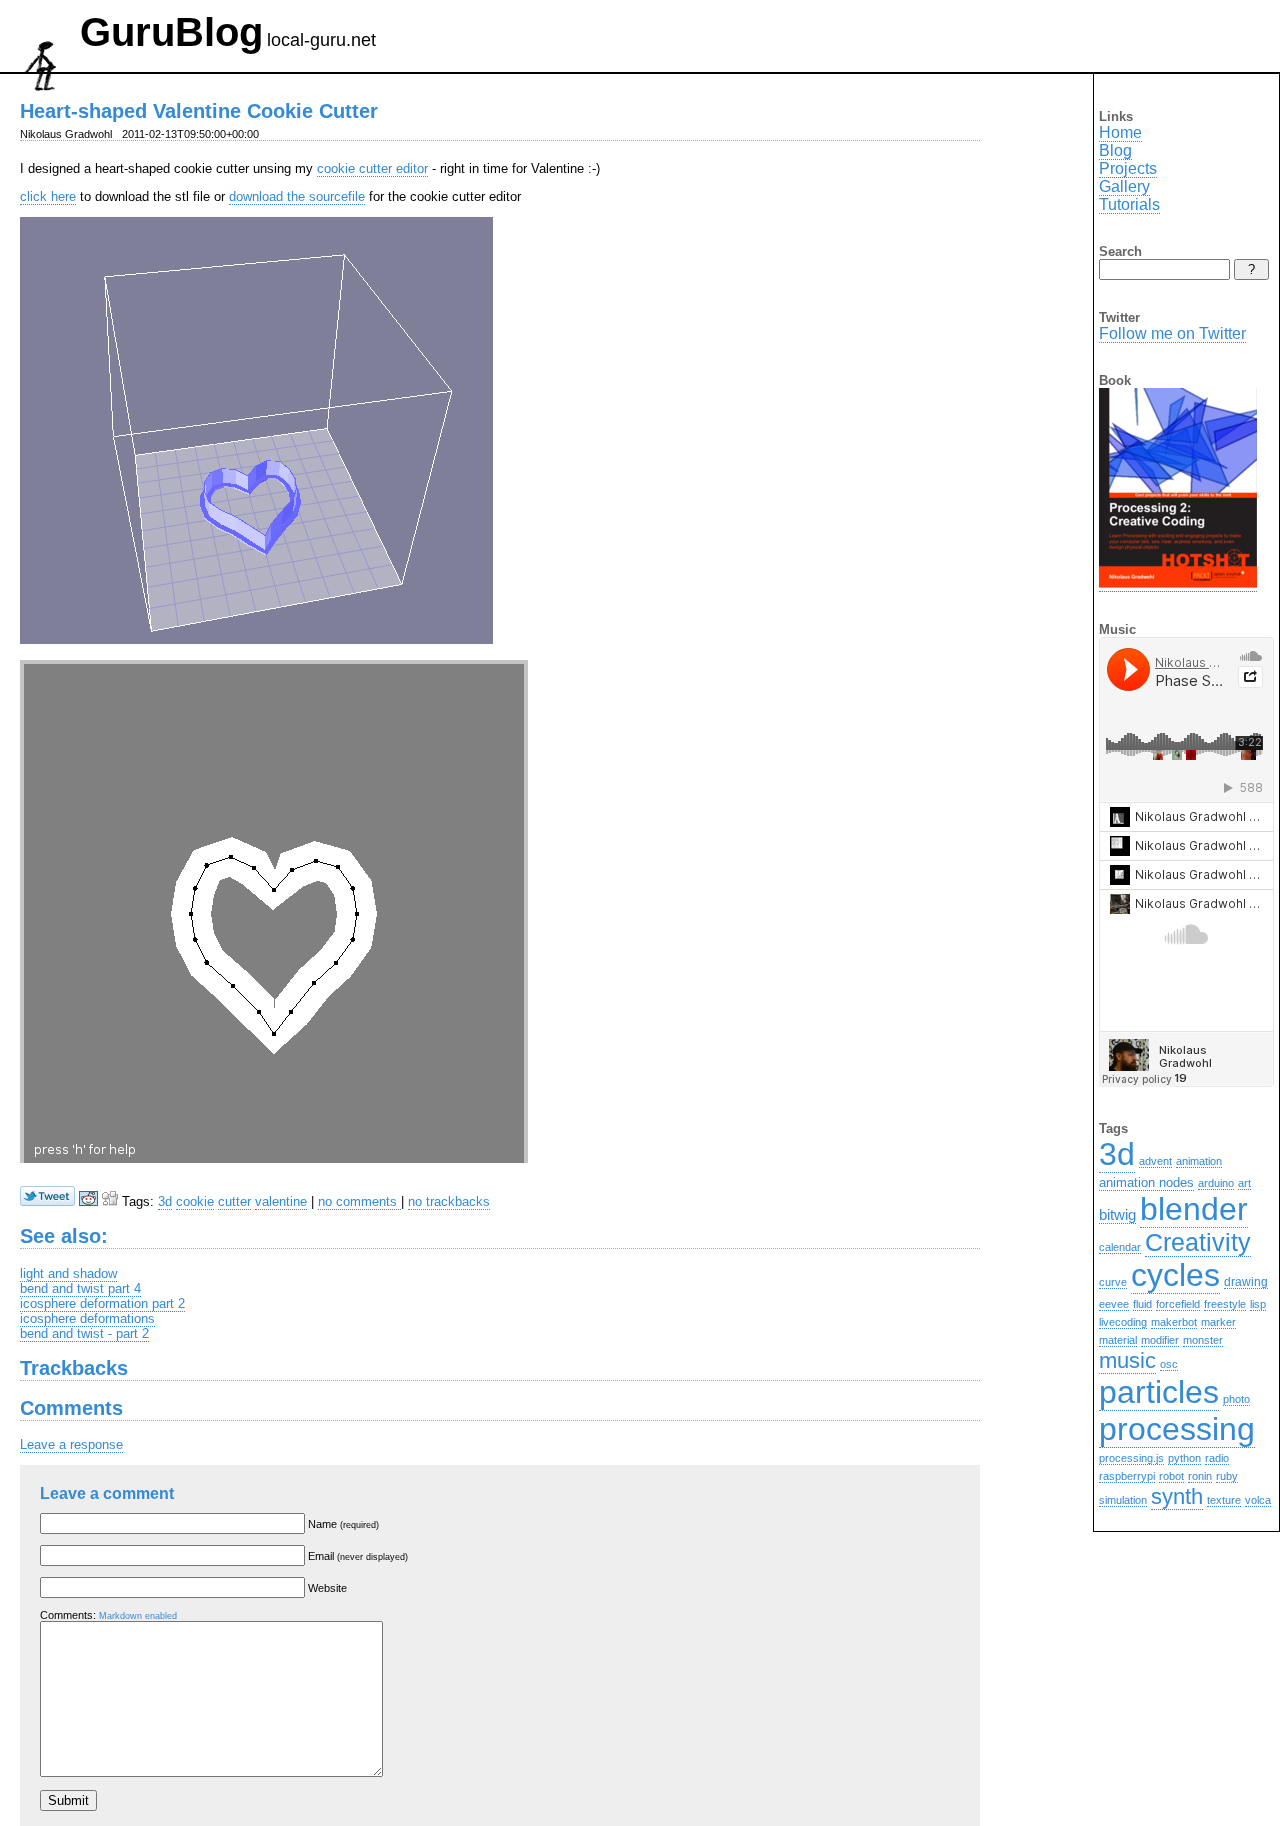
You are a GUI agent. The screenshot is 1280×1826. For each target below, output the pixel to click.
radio (1217, 1458)
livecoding (1123, 1322)
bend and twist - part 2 (84, 1333)
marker (1218, 1322)
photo (1236, 1399)
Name (343, 1524)
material (1118, 1340)
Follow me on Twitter (1172, 333)
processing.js (1131, 1458)
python (1184, 1458)
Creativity (1198, 1242)
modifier (1160, 1340)
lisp (1258, 1304)
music (1127, 1360)
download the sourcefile (297, 196)
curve (1113, 1282)
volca (1258, 1500)
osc (1169, 1364)
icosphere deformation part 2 (102, 1303)
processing (1177, 1429)
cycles (1175, 1275)
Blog (1115, 150)
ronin (1200, 1476)
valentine (281, 1201)
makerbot (1174, 1322)
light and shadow (68, 1273)
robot (1171, 1476)
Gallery (1124, 186)
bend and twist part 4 (80, 1288)
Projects (1128, 168)
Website (327, 1588)
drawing (1246, 1281)
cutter (234, 1201)
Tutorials (1129, 204)
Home (1120, 132)
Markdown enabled (138, 1616)
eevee (1114, 1304)
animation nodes (1146, 1183)
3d (165, 1201)
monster (1203, 1340)
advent (1155, 1161)
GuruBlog (171, 32)
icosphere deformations (87, 1318)
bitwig (1117, 1214)
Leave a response (71, 1444)
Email (358, 1556)
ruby (1227, 1476)
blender (1194, 1209)
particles (1159, 1392)
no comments (359, 1201)
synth (1177, 1496)
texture (1224, 1500)
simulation (1123, 1500)
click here (48, 196)
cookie (195, 1201)
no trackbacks (449, 1201)
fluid (1142, 1304)
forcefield (1178, 1304)
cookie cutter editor (372, 168)
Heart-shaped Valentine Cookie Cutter (199, 111)
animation (1199, 1161)
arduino (1216, 1183)
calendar (1120, 1247)
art (1244, 1183)
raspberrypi (1127, 1476)
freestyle (1225, 1304)
